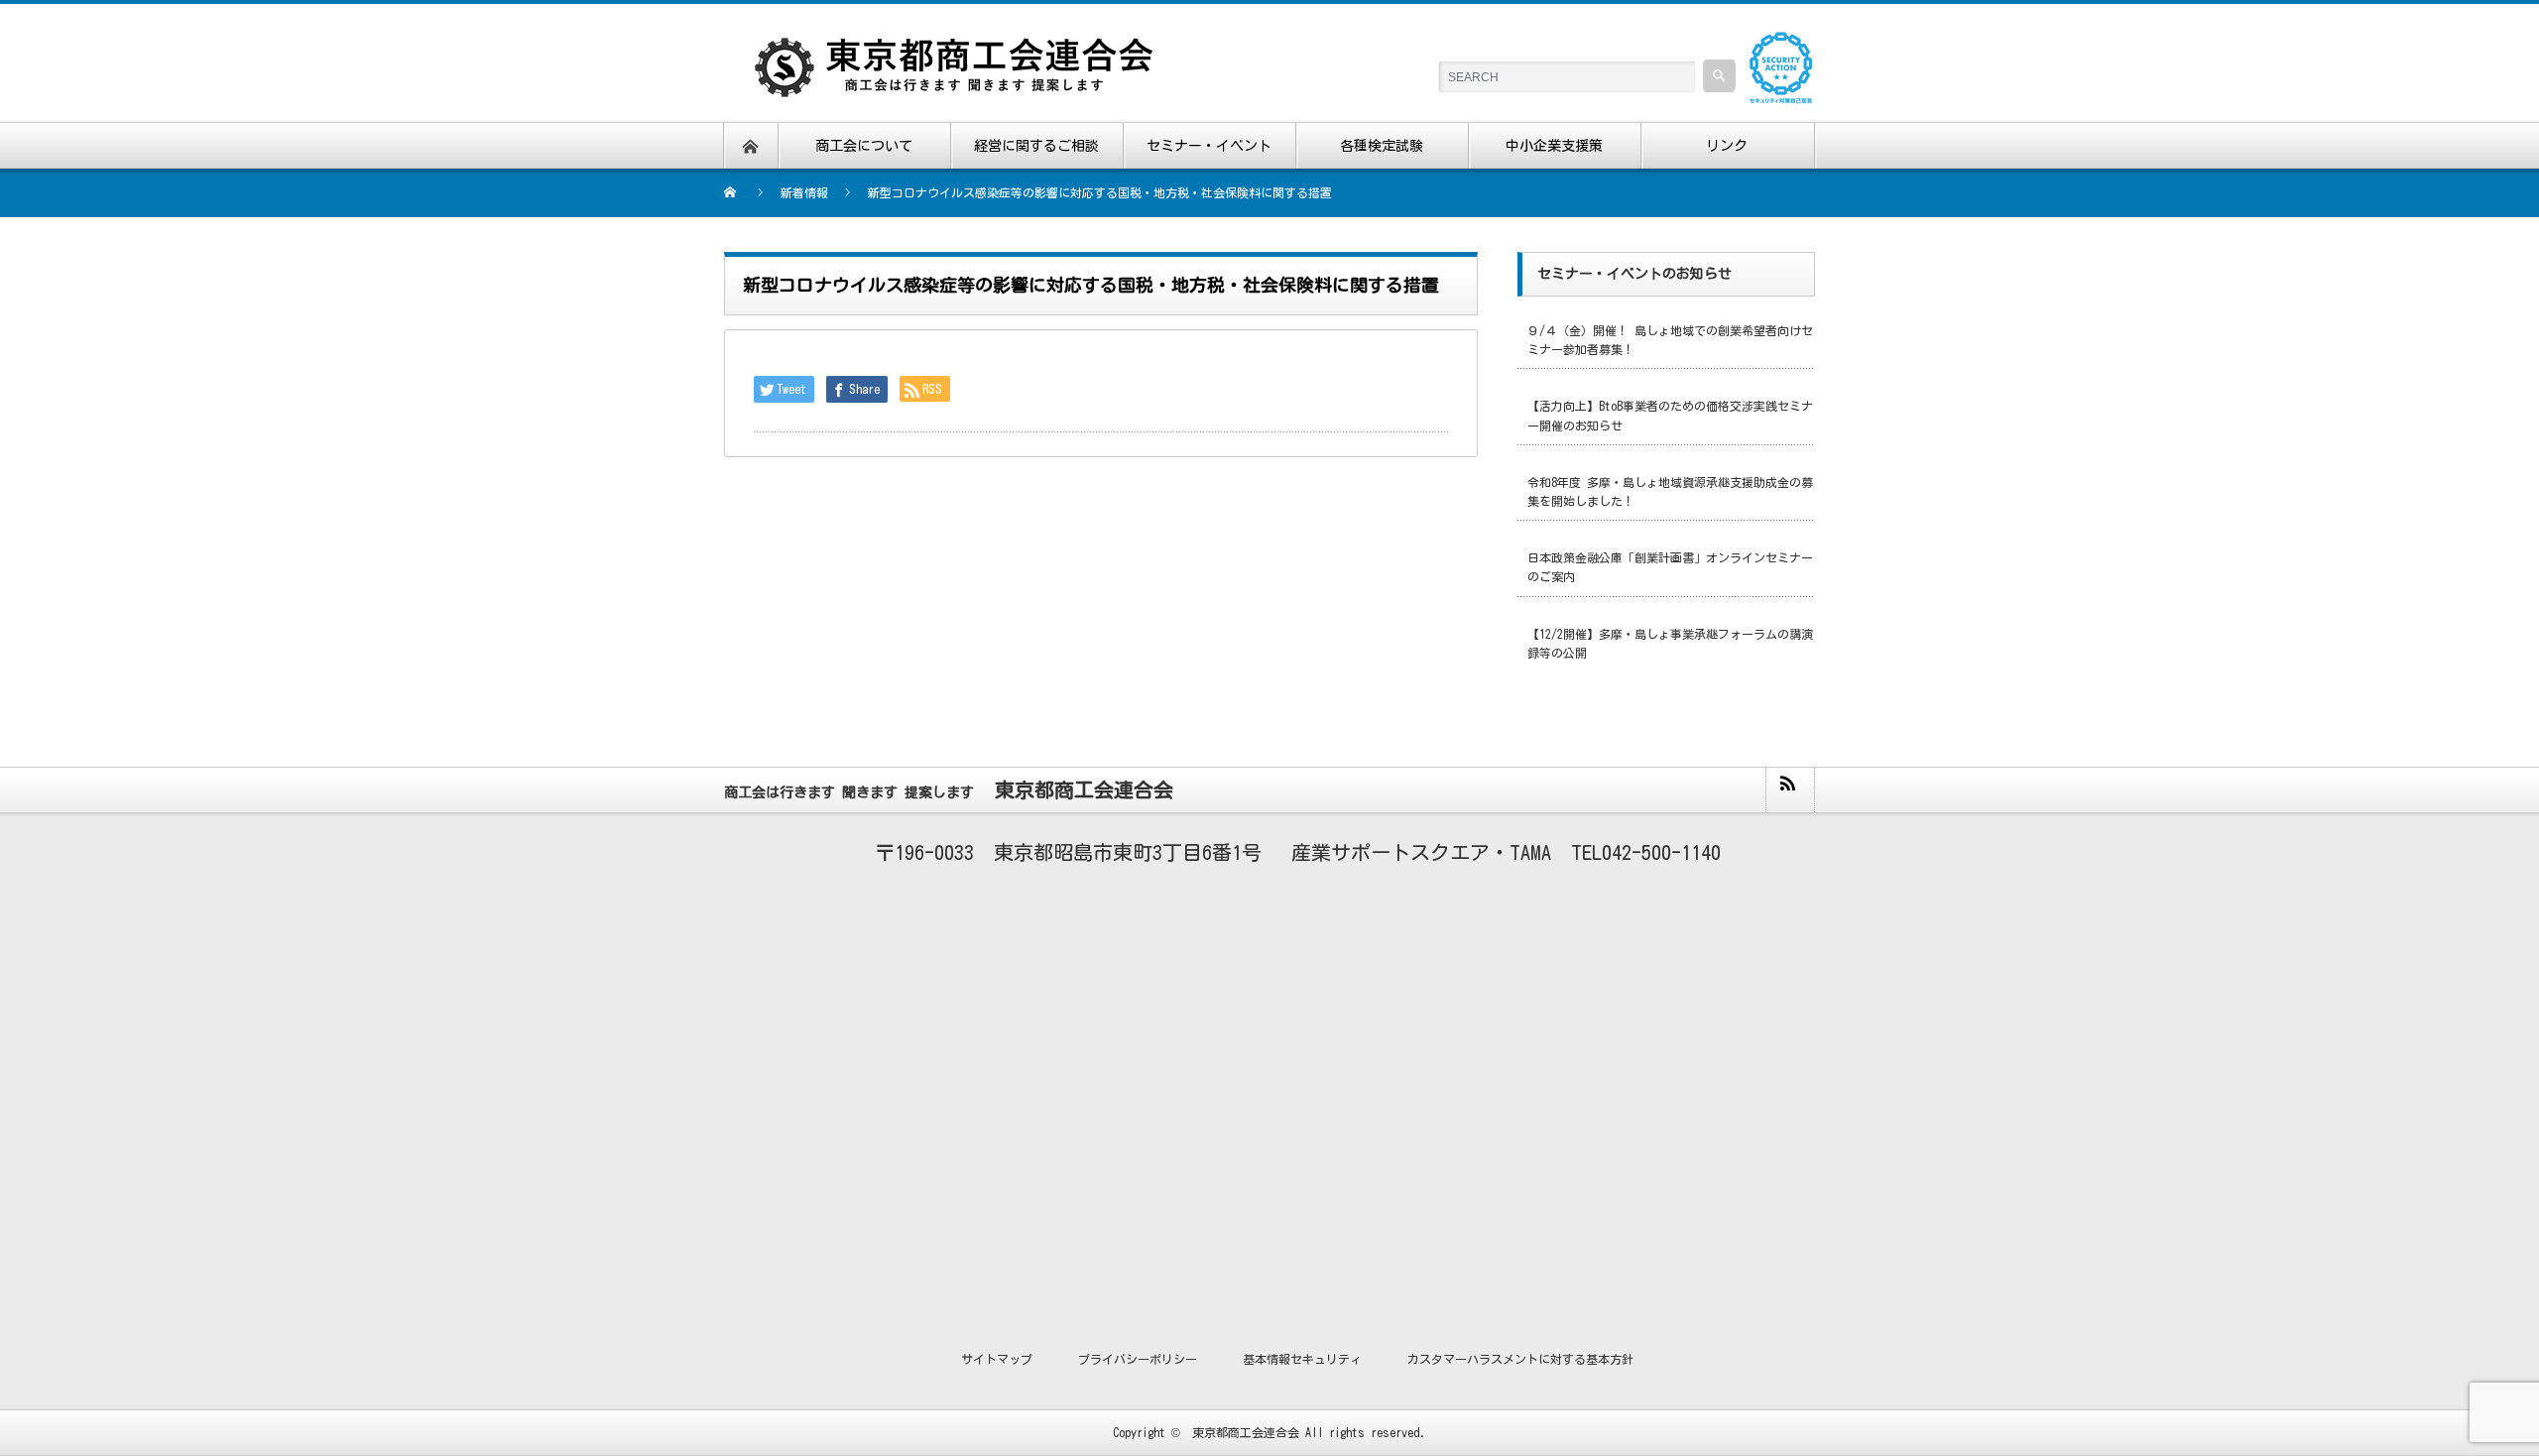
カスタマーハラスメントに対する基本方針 (1520, 1359)
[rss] (1789, 790)
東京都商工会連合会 (1246, 1432)
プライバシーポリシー (1138, 1359)
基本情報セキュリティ (1302, 1359)
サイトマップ (997, 1359)
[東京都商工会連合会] (967, 50)
